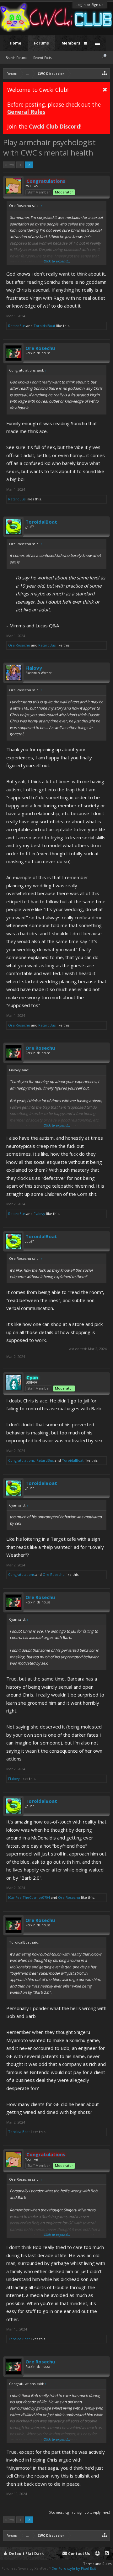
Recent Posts (42, 58)
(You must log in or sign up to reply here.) (79, 2512)
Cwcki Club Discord (54, 126)
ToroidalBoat (44, 326)
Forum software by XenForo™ (27, 2568)
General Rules (26, 112)
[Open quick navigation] (105, 73)
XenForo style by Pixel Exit (74, 2568)
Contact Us (79, 2554)
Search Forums (16, 58)
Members (71, 43)
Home (16, 43)
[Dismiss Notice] (105, 89)
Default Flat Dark (26, 2554)
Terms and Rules (97, 2564)
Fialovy (34, 668)
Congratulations (21, 1460)
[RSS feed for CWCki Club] (107, 2554)
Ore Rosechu (40, 348)
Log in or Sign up (90, 5)
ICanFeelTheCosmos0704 (29, 1897)
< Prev (9, 165)
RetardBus (17, 326)
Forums (41, 43)
